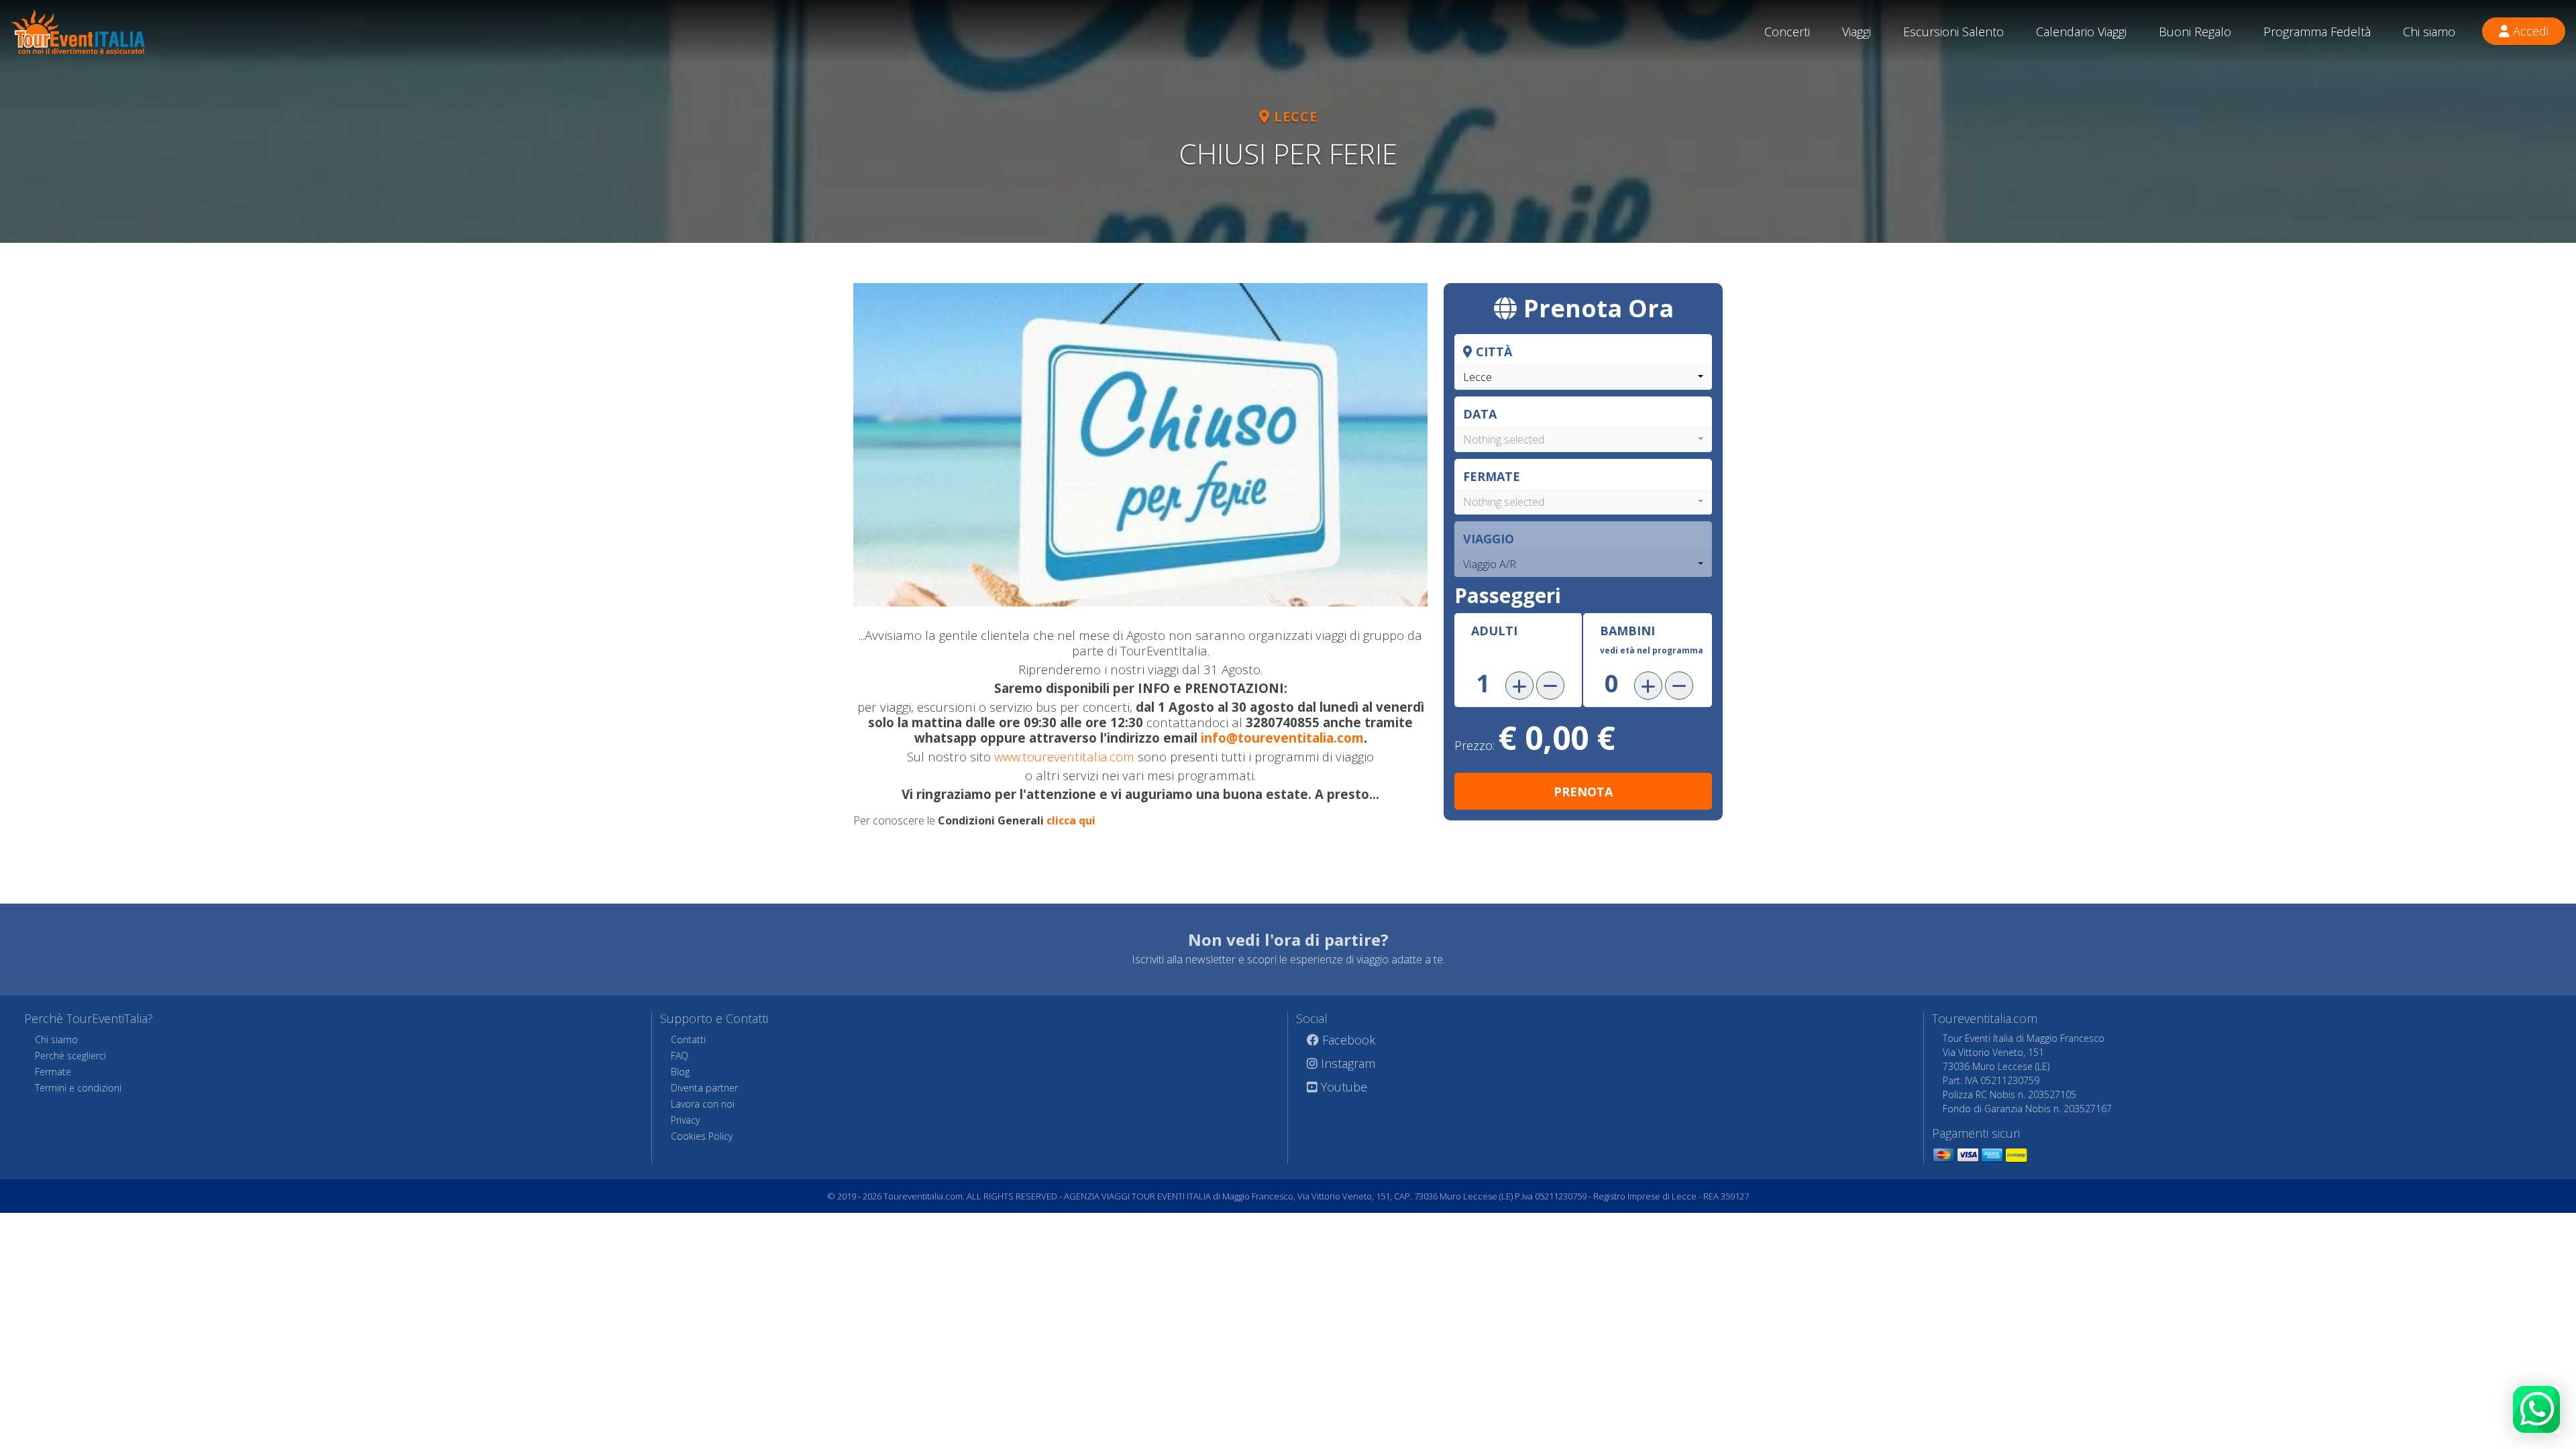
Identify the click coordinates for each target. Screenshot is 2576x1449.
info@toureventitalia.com (1282, 738)
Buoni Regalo (2195, 32)
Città (1492, 352)
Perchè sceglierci (70, 1056)
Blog (680, 1072)
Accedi (2529, 31)
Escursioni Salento (1953, 32)
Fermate (1492, 476)
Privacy (685, 1120)
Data (1480, 414)
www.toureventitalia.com (1064, 756)
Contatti (688, 1039)
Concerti (1787, 32)
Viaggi (1857, 32)
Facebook (1347, 1040)
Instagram (1346, 1063)
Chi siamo (2429, 32)
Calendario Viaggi (2081, 32)
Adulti (1494, 631)
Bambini (1652, 639)
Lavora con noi (703, 1104)
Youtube (1342, 1087)
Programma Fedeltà (2317, 32)
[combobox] (1583, 377)
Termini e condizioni (78, 1088)
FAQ (680, 1056)
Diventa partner (704, 1088)
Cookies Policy (702, 1136)
